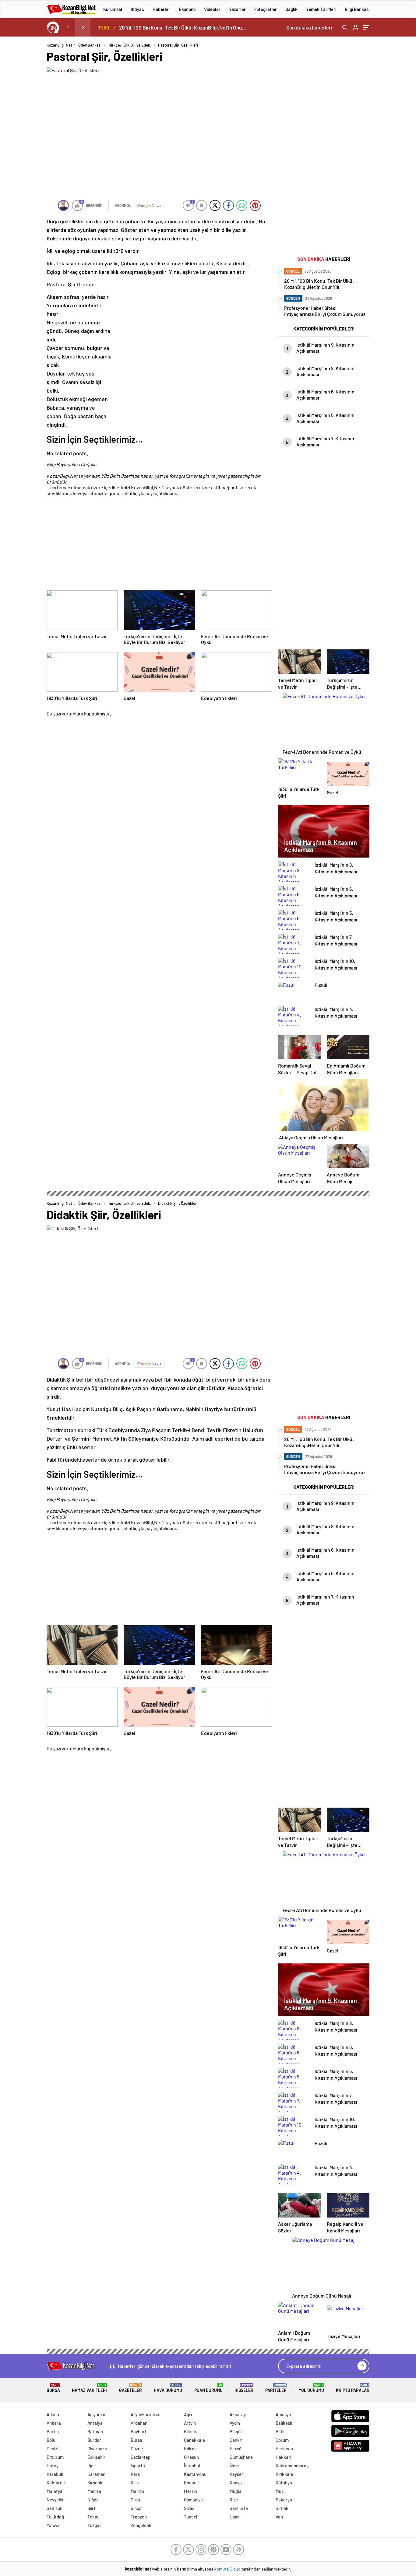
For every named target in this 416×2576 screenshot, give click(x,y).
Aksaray (238, 2414)
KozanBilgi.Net (59, 45)
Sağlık (291, 9)
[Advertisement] (159, 544)
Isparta (138, 2466)
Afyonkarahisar (146, 2414)
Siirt (92, 2508)
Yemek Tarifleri (321, 9)
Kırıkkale (284, 2474)
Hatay (53, 2466)
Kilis (135, 2483)
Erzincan (284, 2448)
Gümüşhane (241, 2457)
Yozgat (94, 2525)
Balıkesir (284, 2423)
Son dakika (309, 27)
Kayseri (237, 2474)
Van (279, 2517)
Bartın (53, 2431)
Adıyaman (97, 2414)
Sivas (189, 2508)
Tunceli (191, 2517)
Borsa (53, 2388)
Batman (95, 2431)
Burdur (94, 2440)
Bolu (51, 2440)
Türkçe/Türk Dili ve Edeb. (130, 45)
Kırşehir (95, 2483)
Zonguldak (141, 2525)
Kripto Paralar (353, 2388)
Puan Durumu (208, 2388)
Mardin (137, 2491)
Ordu (135, 2500)
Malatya (55, 2491)
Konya (236, 2483)
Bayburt (139, 2431)
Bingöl (236, 2431)
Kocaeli (191, 2483)
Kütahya (284, 2483)
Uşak (235, 2517)
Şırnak (282, 2508)
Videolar (212, 9)
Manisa (94, 2491)
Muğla (236, 2491)
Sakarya (284, 2500)
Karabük (55, 2474)
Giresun (191, 2457)
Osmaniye (193, 2500)
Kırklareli (56, 2483)
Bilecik (190, 2431)
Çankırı (236, 2440)
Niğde (93, 2500)
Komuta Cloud (228, 2569)
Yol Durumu (311, 2388)
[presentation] (68, 27)
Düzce (137, 2448)
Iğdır (92, 2466)
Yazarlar (237, 9)
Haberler (161, 9)
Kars (135, 2474)
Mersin (190, 2491)
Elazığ (236, 2448)
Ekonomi (187, 9)
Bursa (136, 2440)
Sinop (136, 2508)
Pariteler (276, 2388)
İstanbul (192, 2466)
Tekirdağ (55, 2517)
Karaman (96, 2474)
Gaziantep (141, 2457)
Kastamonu (195, 2474)
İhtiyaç (137, 9)
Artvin (190, 2423)
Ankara (54, 2423)
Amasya (283, 2414)
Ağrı (188, 2414)
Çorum (282, 2440)
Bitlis (280, 2431)
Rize (234, 2500)
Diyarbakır (97, 2448)
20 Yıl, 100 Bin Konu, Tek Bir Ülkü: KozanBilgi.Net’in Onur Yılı (183, 27)
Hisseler (244, 2388)
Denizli (53, 2448)
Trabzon (139, 2517)
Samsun (55, 2508)
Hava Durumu (168, 2388)
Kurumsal (113, 9)
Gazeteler (130, 2388)
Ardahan (139, 2423)
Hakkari (283, 2457)
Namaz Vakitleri (89, 2388)
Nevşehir (55, 2500)
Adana (53, 2414)
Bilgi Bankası (357, 9)
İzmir (234, 2466)
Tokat (93, 2517)
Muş (280, 2491)
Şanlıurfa (239, 2508)
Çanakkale (194, 2440)
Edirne (190, 2448)
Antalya (95, 2423)
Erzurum (55, 2457)
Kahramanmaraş (292, 2466)
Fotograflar (266, 9)
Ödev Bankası (90, 45)
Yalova (53, 2525)
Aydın (235, 2423)
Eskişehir (96, 2457)
